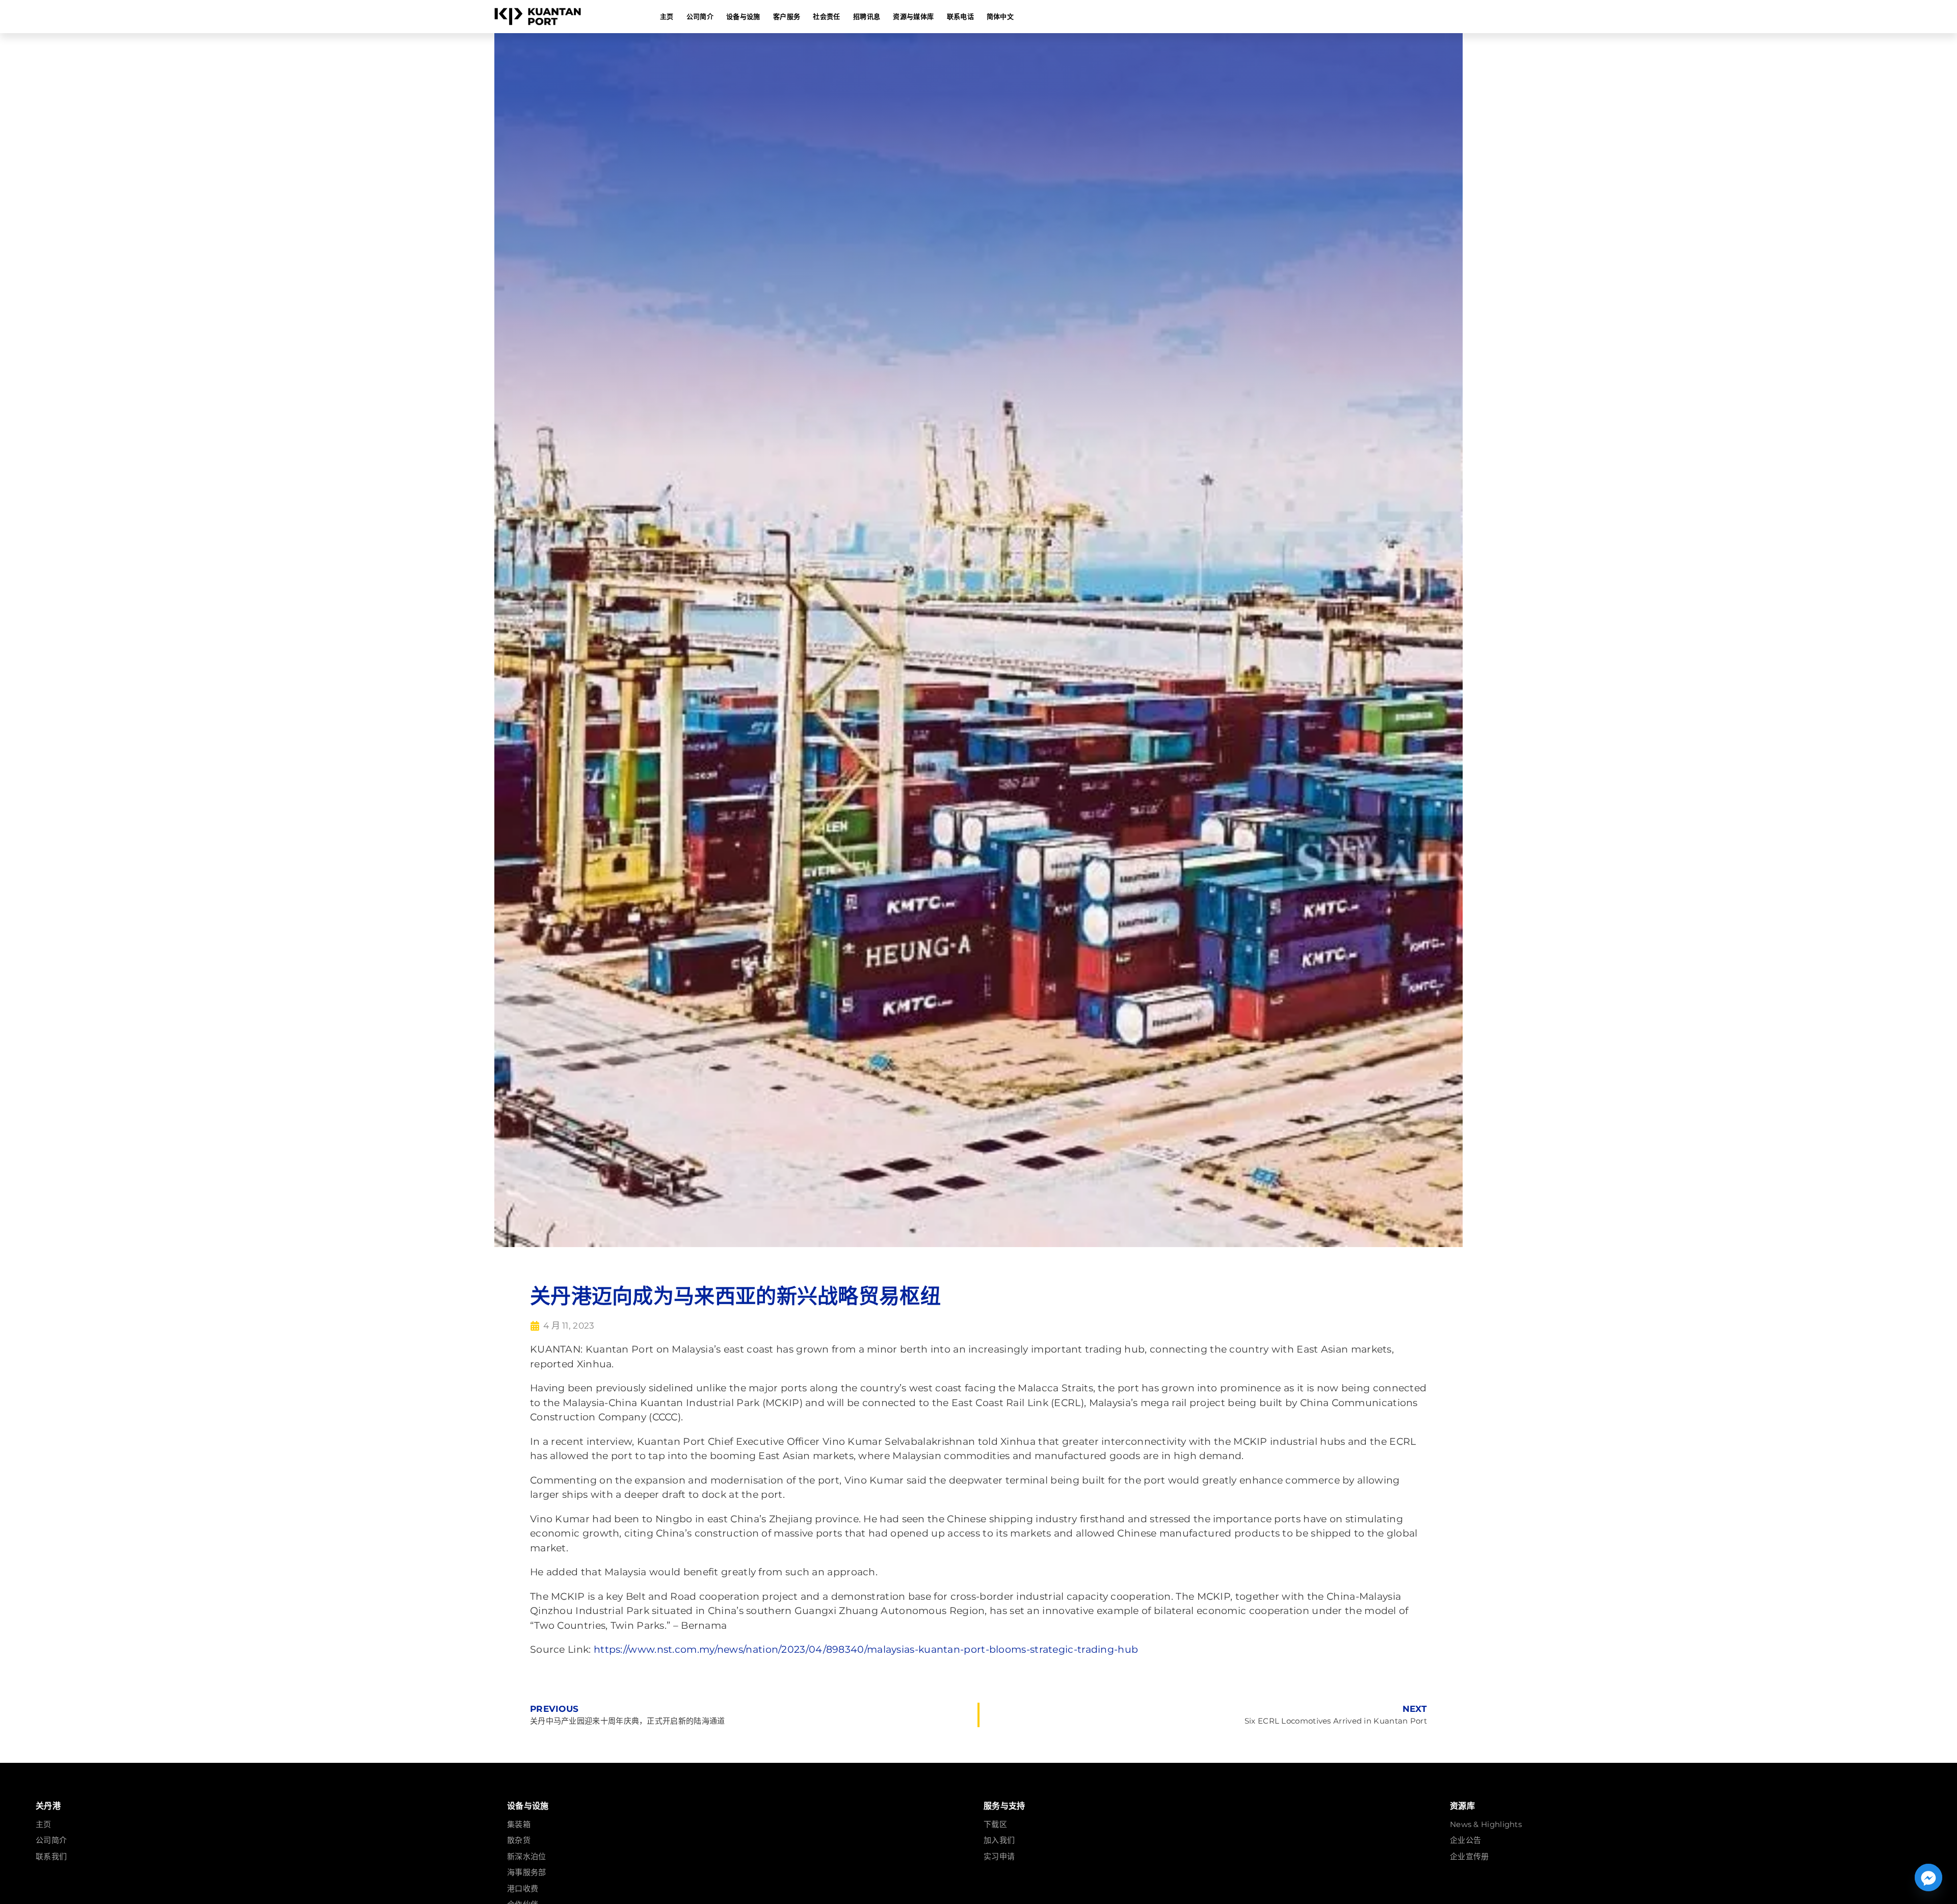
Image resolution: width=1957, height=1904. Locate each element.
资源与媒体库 (913, 16)
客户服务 (787, 16)
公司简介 (700, 16)
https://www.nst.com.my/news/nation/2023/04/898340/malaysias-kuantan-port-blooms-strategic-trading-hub (866, 1649)
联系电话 (960, 16)
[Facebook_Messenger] (1928, 1877)
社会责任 (826, 16)
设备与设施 (743, 16)
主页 (667, 16)
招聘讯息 (867, 16)
